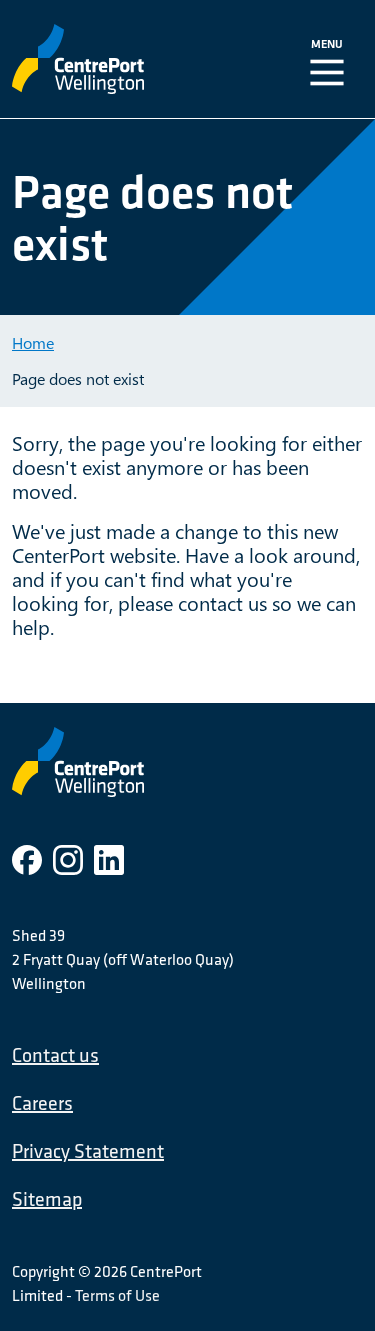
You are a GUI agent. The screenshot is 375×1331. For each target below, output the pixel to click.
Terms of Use (117, 1295)
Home (33, 342)
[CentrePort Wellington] (117, 59)
